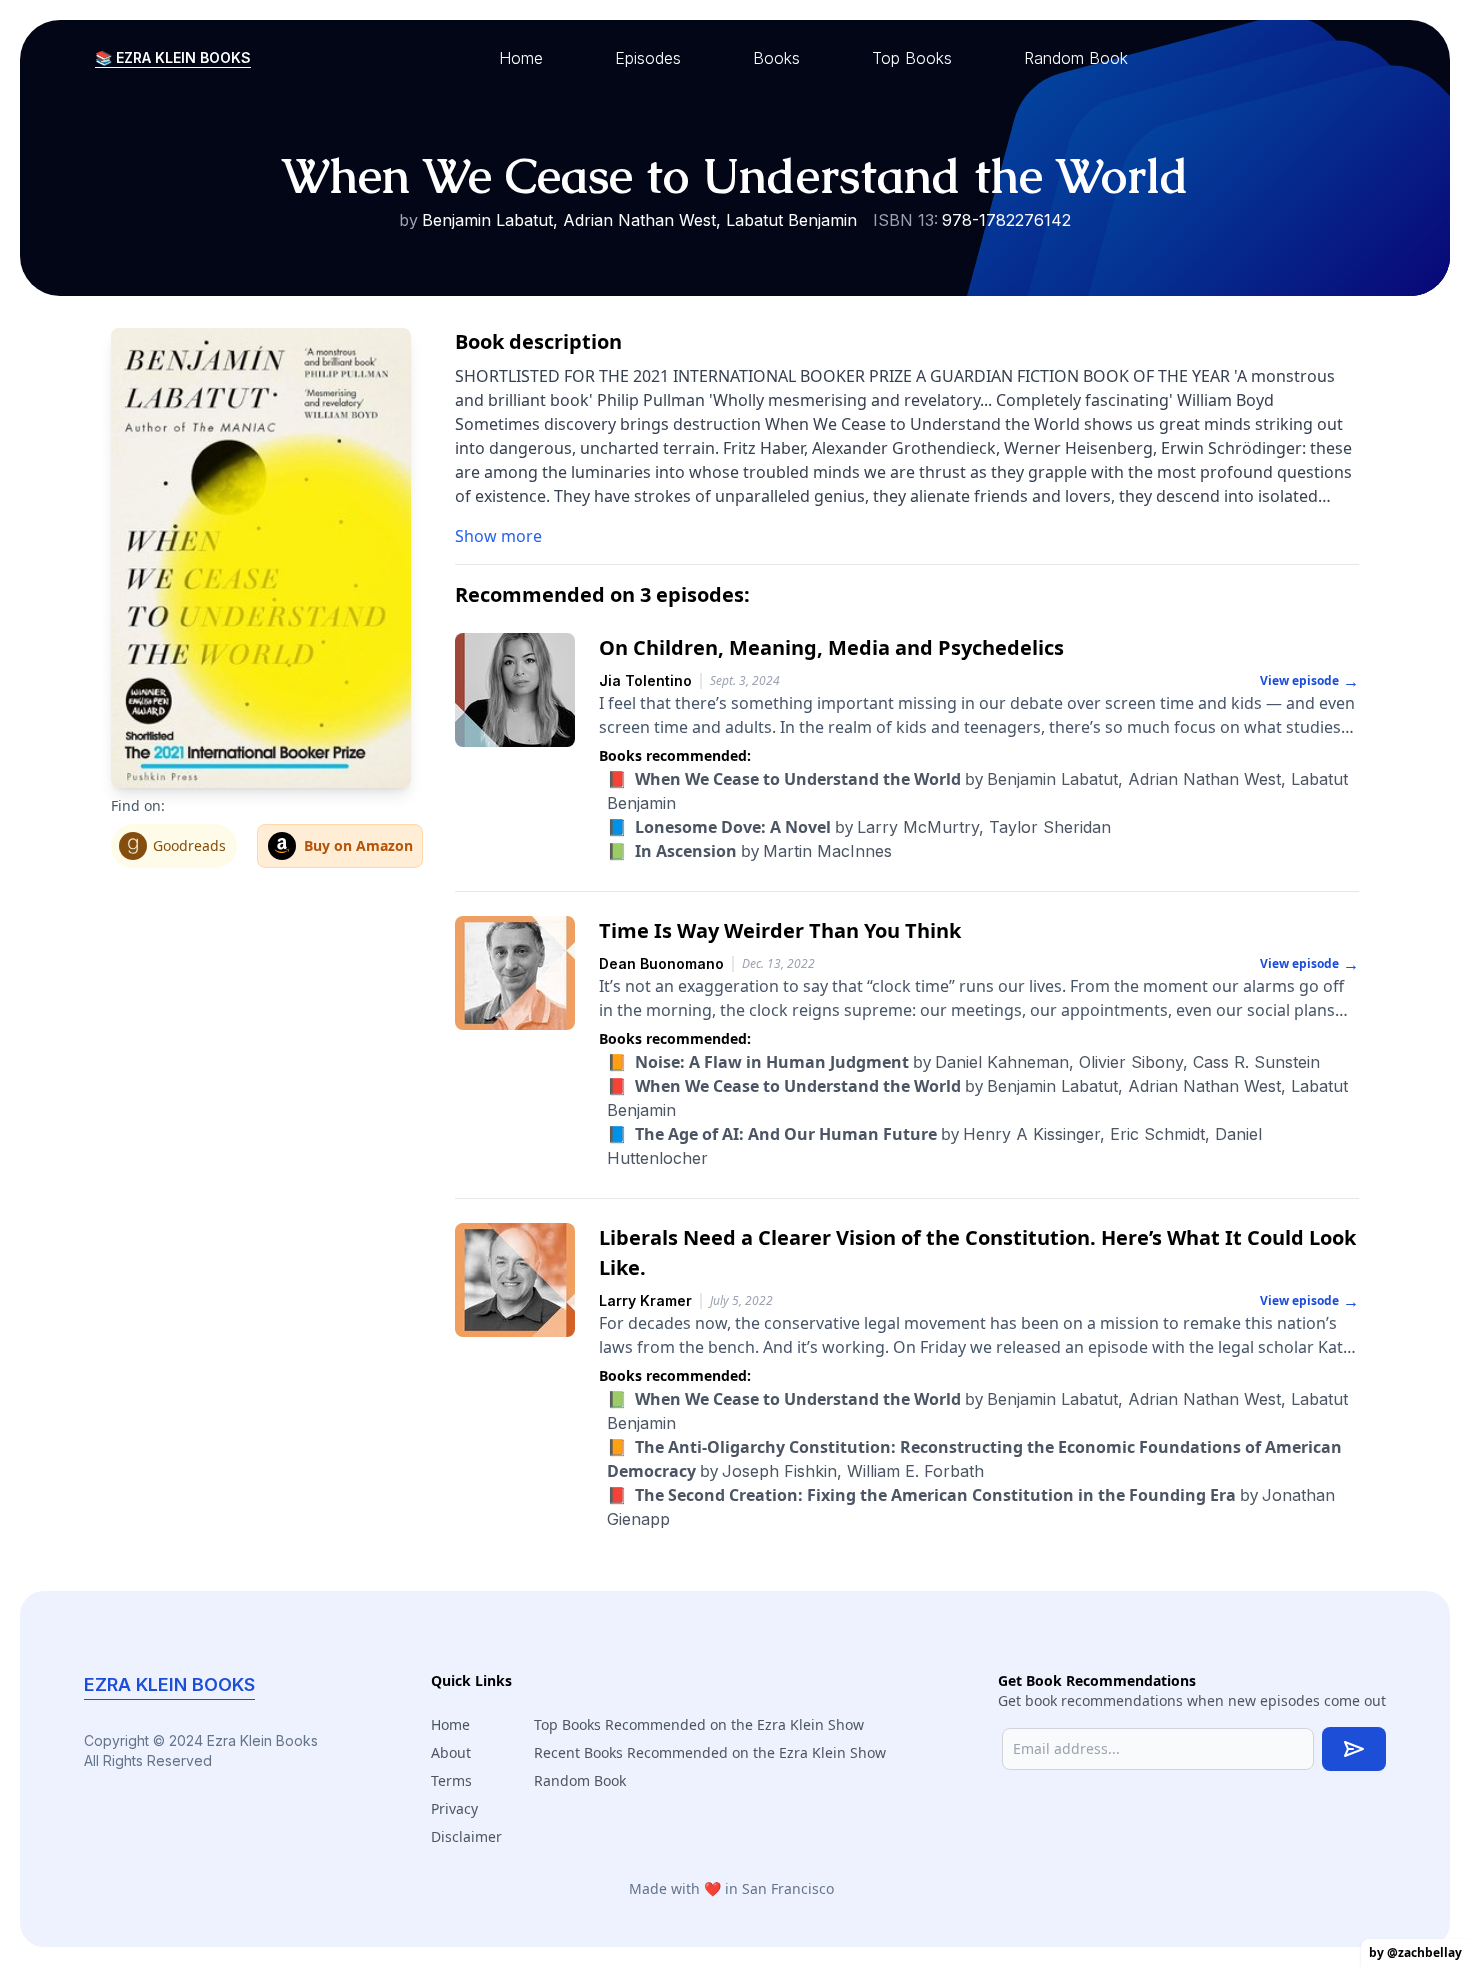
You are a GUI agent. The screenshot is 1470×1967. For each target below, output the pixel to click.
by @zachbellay (1415, 1952)
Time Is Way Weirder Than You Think (780, 930)
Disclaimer (466, 1836)
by (859, 827)
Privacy (454, 1808)
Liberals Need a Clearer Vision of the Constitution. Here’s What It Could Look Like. (977, 1252)
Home (450, 1724)
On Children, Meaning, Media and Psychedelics (831, 647)
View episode (1309, 681)
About (451, 1752)
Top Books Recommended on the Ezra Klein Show (699, 1724)
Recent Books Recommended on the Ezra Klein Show (710, 1752)
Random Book (580, 1780)
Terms (451, 1780)
